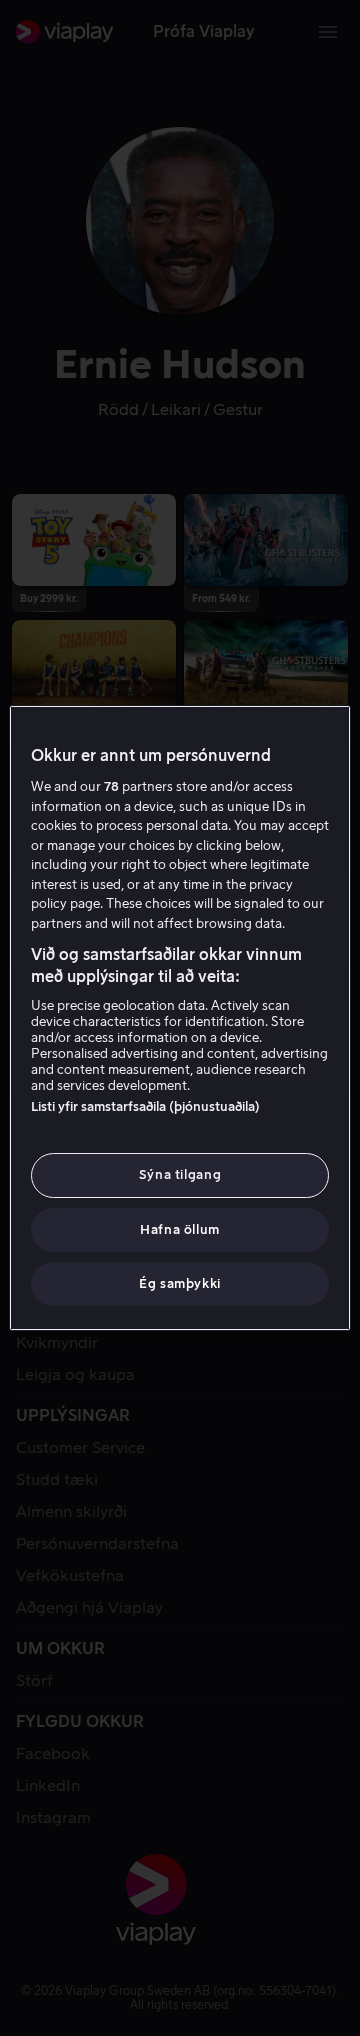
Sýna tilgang (180, 1174)
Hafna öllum (180, 1229)
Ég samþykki (180, 1283)
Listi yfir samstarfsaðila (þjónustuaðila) (145, 1106)
